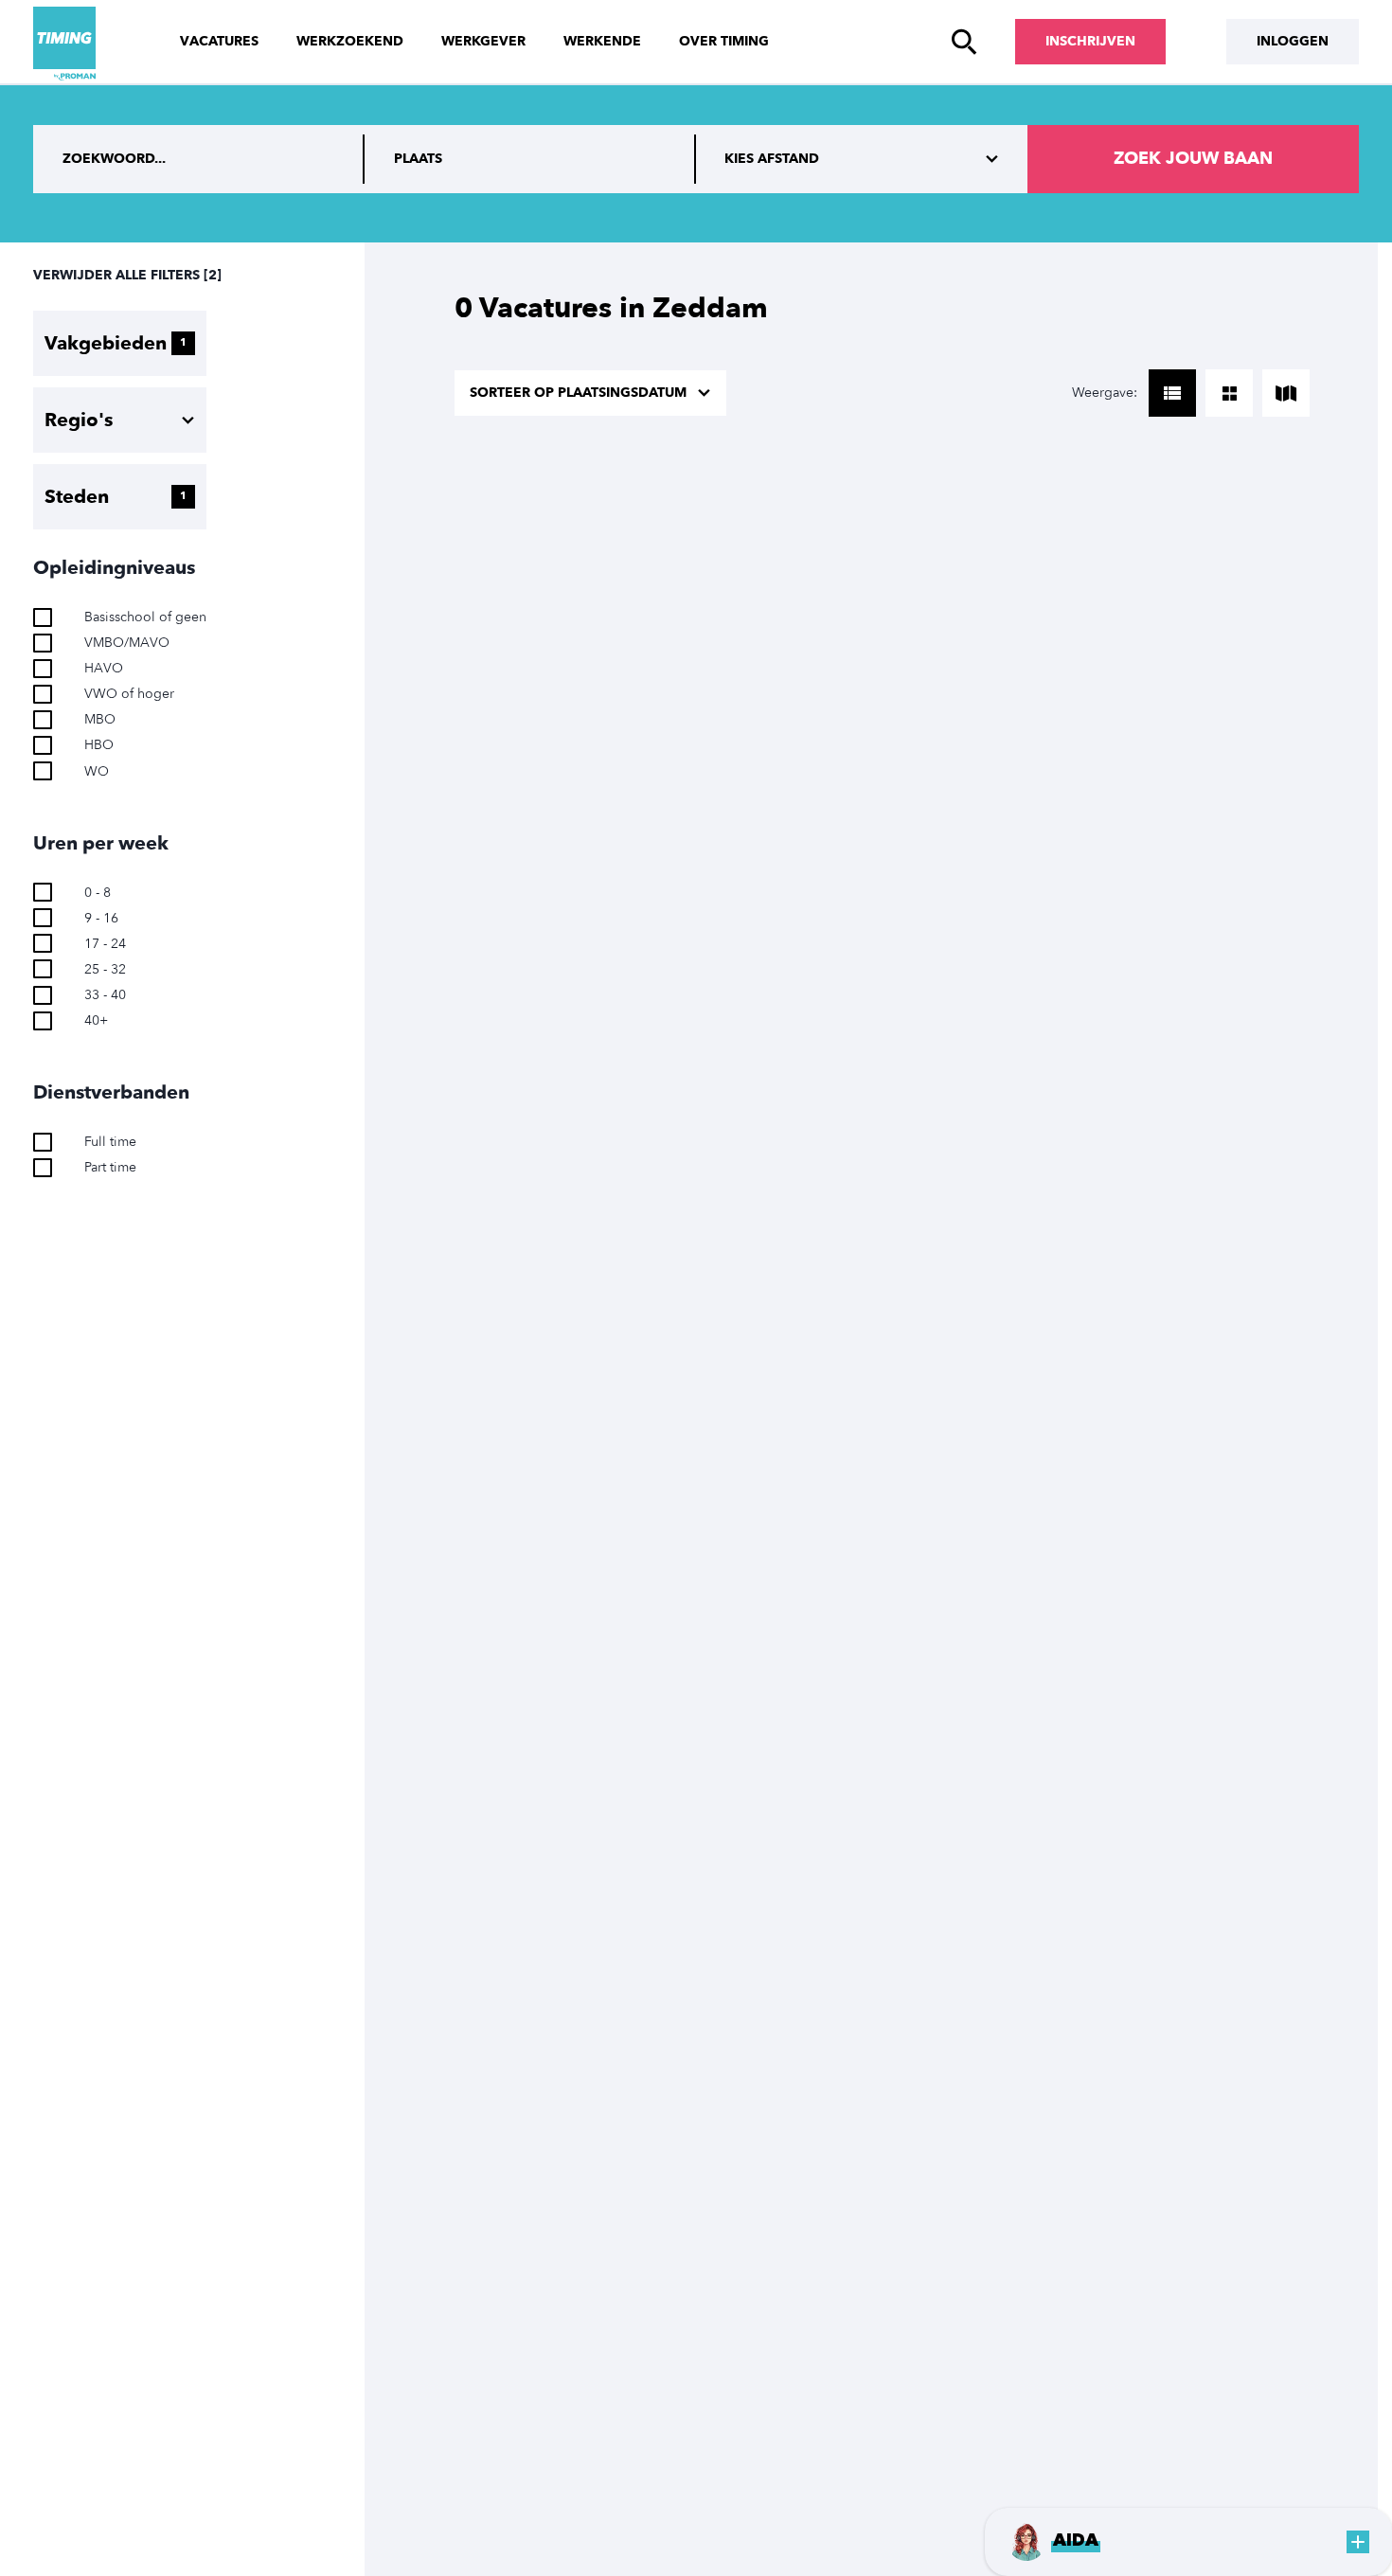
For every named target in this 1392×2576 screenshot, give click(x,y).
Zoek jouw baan (1193, 159)
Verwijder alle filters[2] (127, 275)
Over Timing (724, 41)
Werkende (602, 41)
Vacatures (219, 41)
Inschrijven (1090, 41)
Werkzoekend (350, 41)
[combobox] (530, 159)
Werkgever (483, 41)
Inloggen (1293, 41)
